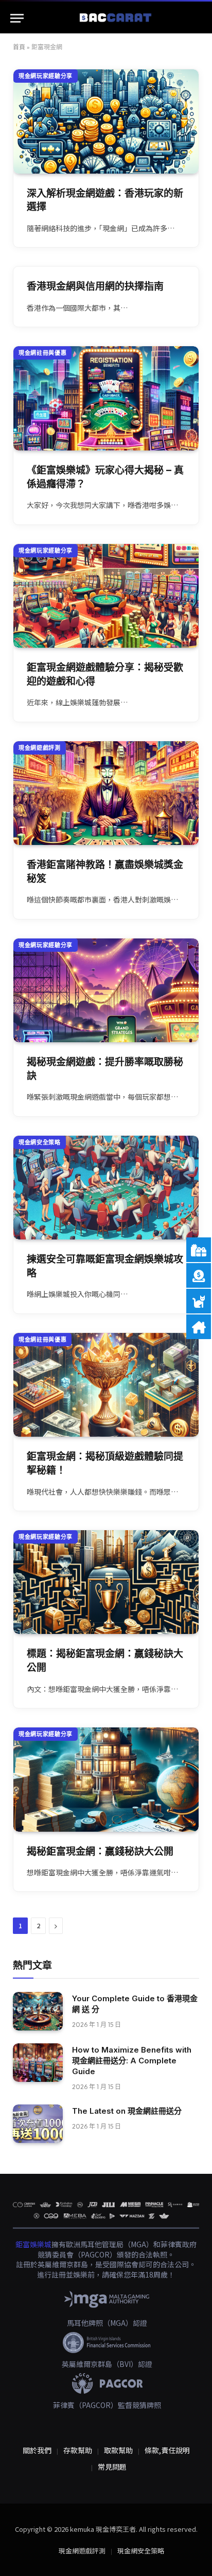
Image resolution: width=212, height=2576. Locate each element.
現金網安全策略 (40, 1142)
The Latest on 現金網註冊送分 (127, 2111)
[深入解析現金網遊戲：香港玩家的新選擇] (106, 121)
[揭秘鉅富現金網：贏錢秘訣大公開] (106, 1780)
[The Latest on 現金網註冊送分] (38, 2124)
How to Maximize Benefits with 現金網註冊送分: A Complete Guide (132, 2061)
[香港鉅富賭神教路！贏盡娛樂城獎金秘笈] (106, 793)
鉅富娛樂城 (33, 2244)
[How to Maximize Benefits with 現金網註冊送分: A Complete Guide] (38, 2063)
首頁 (19, 47)
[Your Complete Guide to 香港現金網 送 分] (38, 2011)
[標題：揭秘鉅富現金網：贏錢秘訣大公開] (106, 1582)
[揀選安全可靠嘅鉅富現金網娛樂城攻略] (106, 1188)
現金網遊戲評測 (40, 748)
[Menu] (17, 18)
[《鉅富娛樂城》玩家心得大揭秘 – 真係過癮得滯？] (106, 398)
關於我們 (37, 2450)
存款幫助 (78, 2450)
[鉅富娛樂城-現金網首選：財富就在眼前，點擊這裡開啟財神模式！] (117, 18)
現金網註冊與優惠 (42, 353)
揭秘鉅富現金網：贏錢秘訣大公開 (100, 1851)
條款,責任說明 (167, 2450)
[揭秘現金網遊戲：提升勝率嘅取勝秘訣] (106, 991)
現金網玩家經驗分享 (46, 76)
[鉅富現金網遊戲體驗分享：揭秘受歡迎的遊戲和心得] (106, 596)
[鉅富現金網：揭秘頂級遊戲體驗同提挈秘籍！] (106, 1385)
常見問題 (112, 2467)
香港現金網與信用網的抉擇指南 (95, 286)
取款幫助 (118, 2450)
